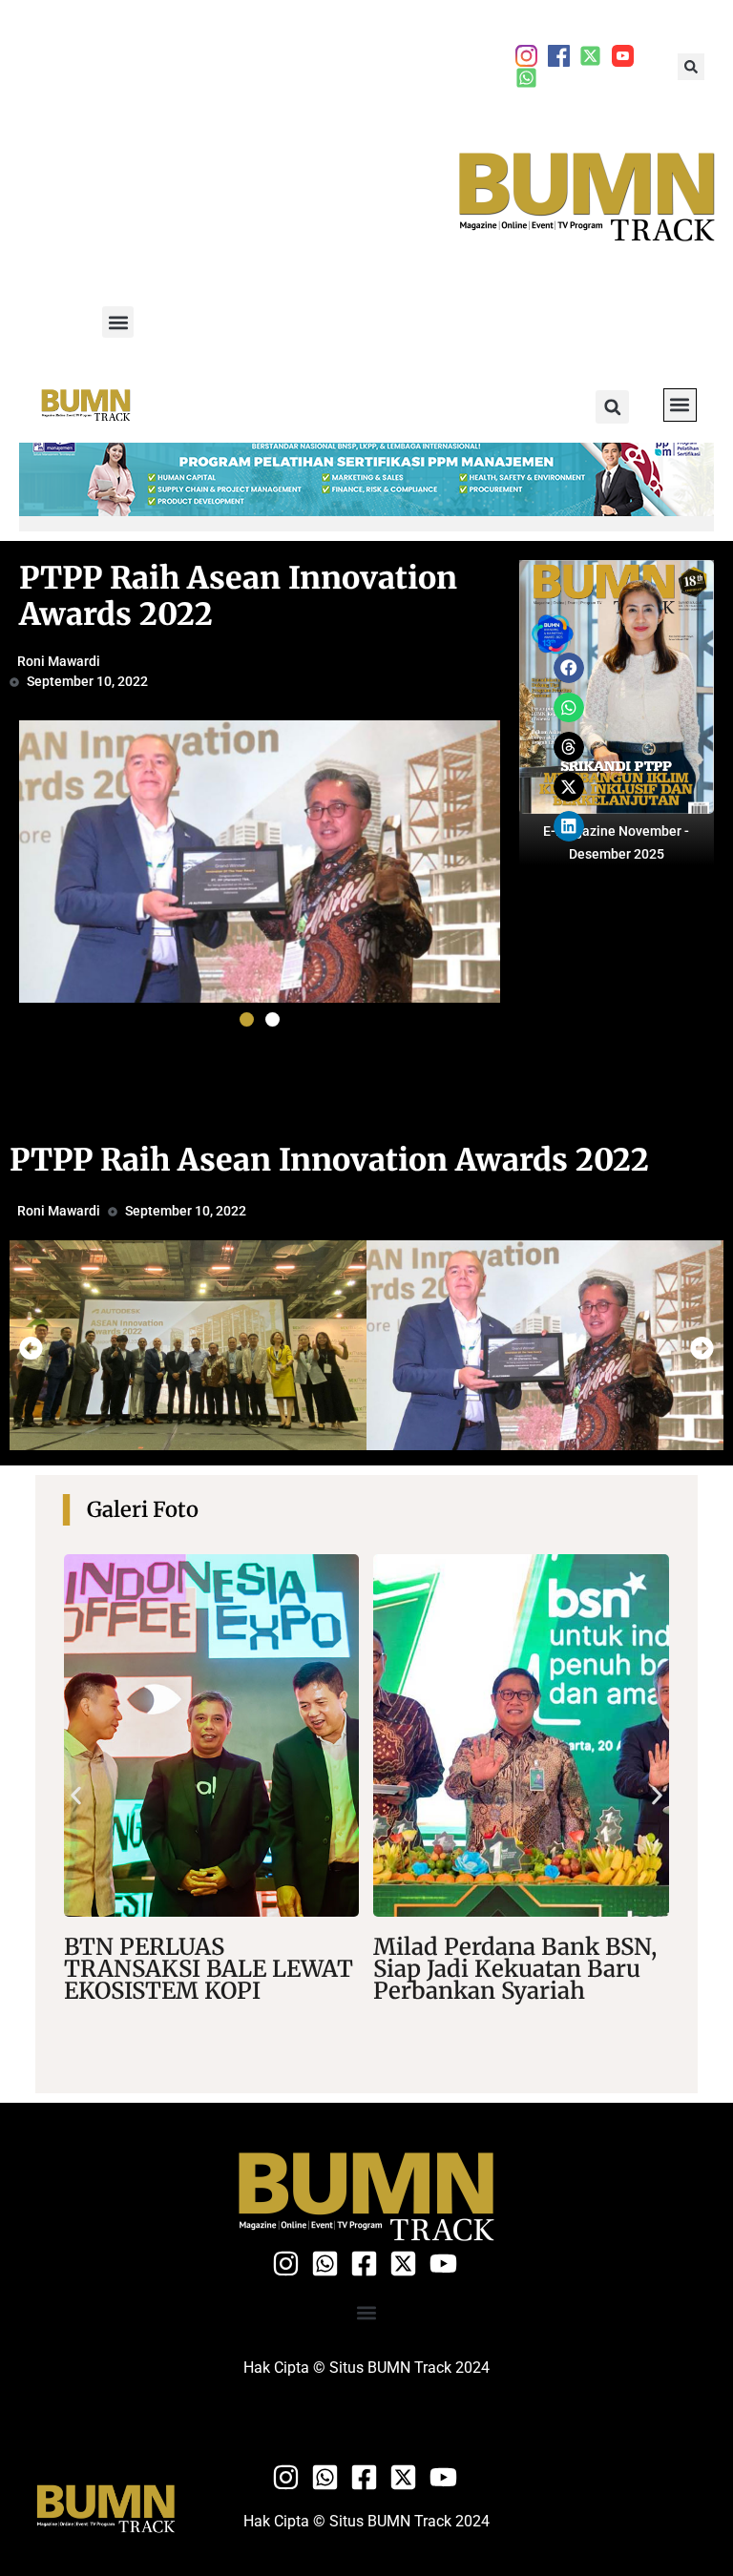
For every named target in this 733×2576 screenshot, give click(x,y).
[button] (691, 67)
